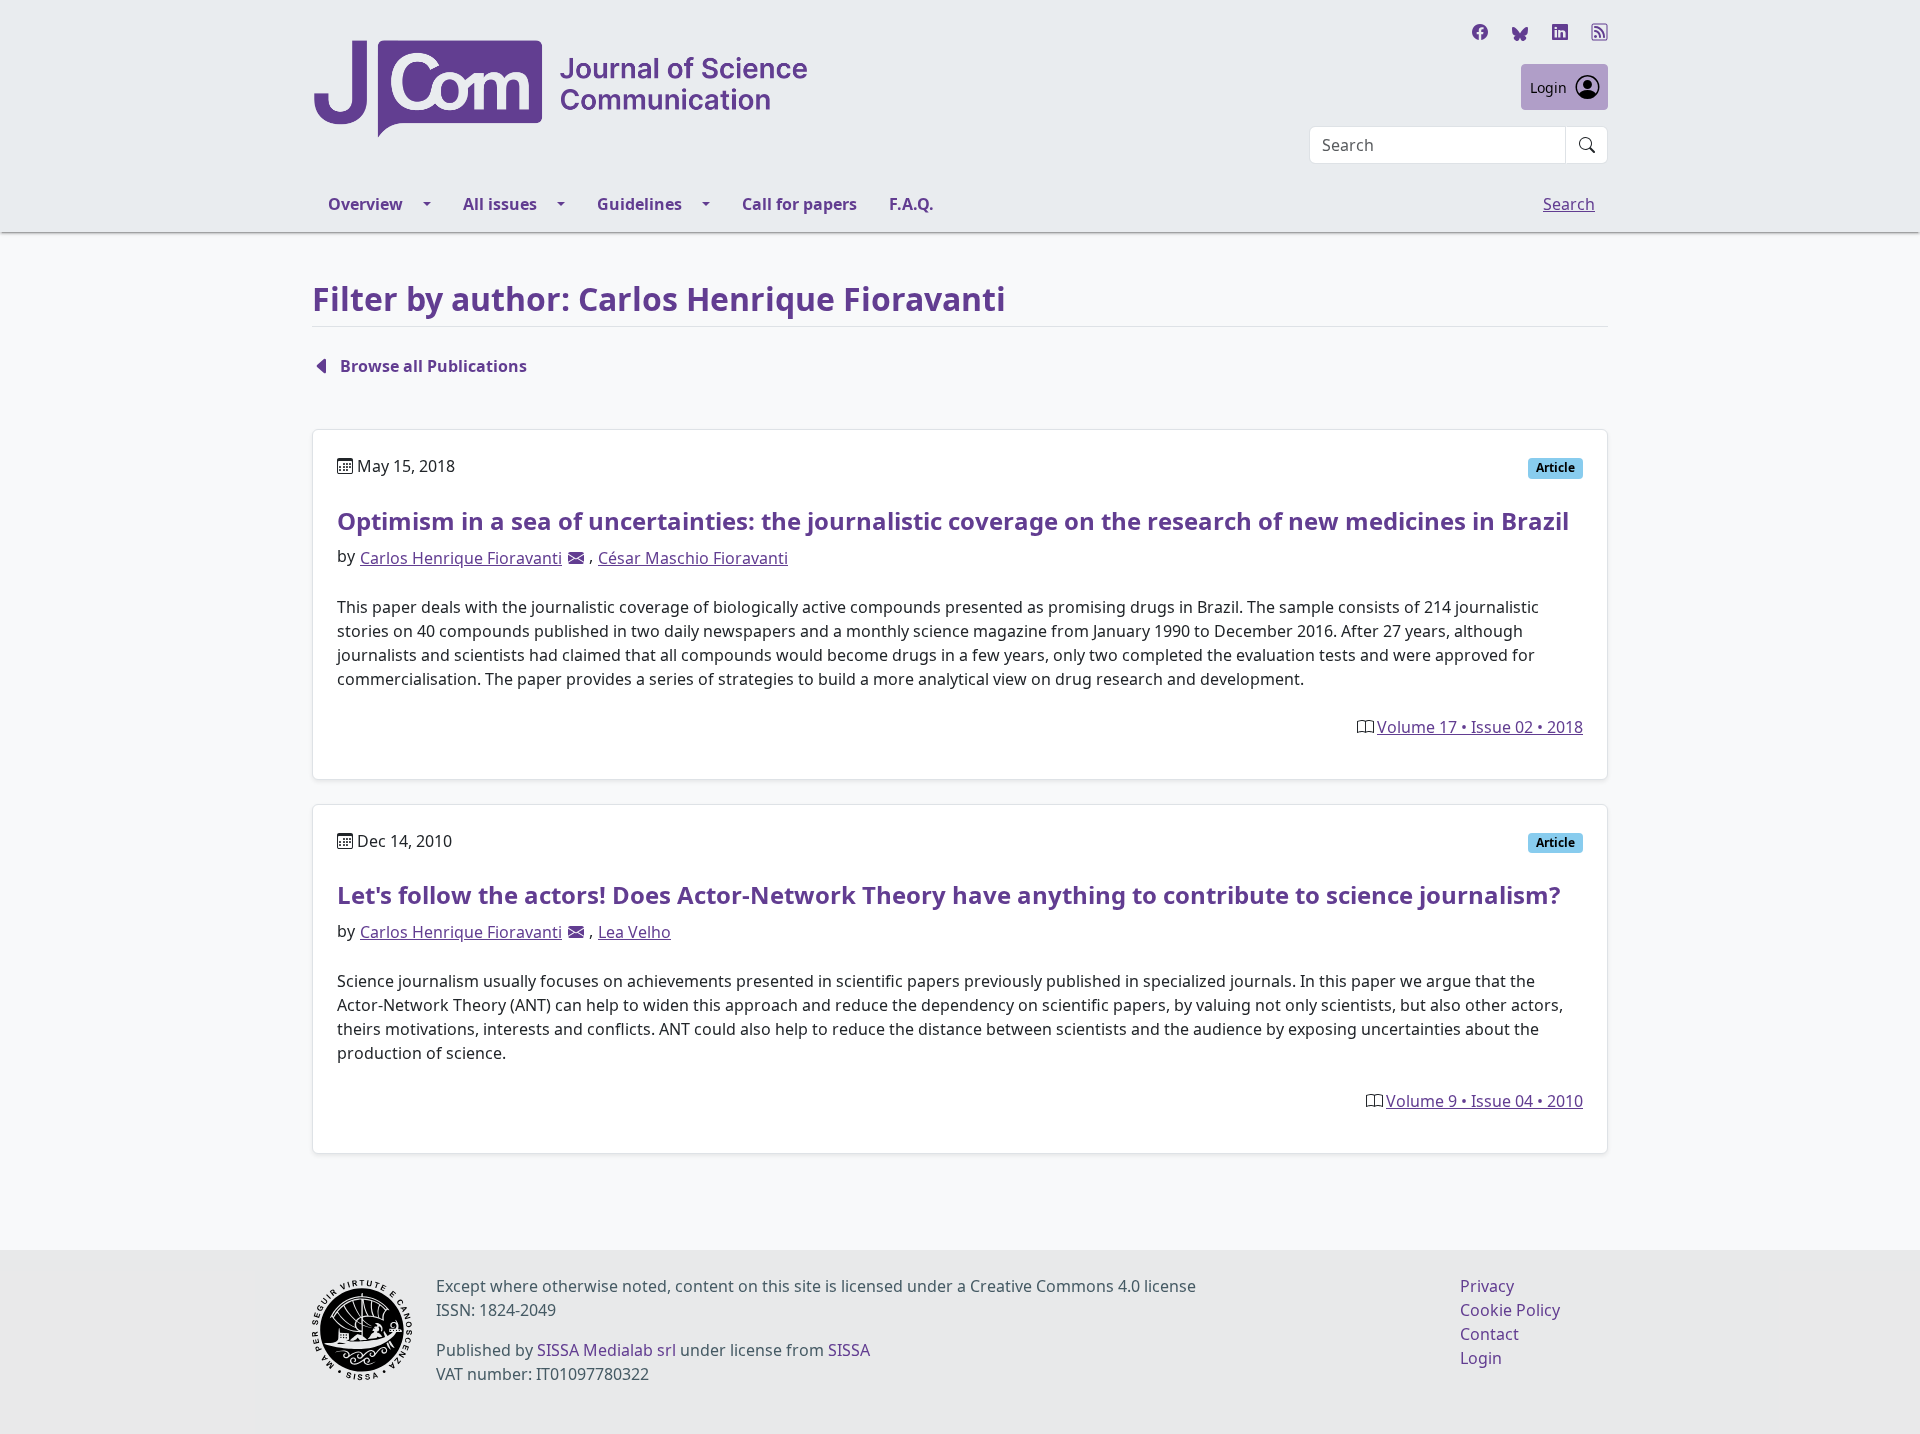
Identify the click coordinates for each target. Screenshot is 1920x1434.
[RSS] (1600, 32)
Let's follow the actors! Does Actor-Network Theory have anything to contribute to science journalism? (948, 894)
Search (1569, 204)
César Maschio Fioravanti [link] (693, 558)
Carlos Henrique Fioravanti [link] (461, 558)
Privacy (1487, 1286)
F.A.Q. (911, 204)
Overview (365, 204)
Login (1548, 87)
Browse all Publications (433, 366)
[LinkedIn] (1560, 32)
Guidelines (639, 204)
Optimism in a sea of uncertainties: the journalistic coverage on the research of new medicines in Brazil (953, 520)
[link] (576, 558)
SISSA (849, 1350)
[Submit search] (1587, 145)
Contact (1489, 1334)
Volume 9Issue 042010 (1484, 1101)
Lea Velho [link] (634, 932)
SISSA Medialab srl (606, 1350)
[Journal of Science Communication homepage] (562, 89)
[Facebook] (1480, 32)
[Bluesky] (1520, 32)
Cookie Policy (1510, 1310)
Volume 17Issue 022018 (1480, 727)
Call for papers (799, 204)
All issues (500, 204)
